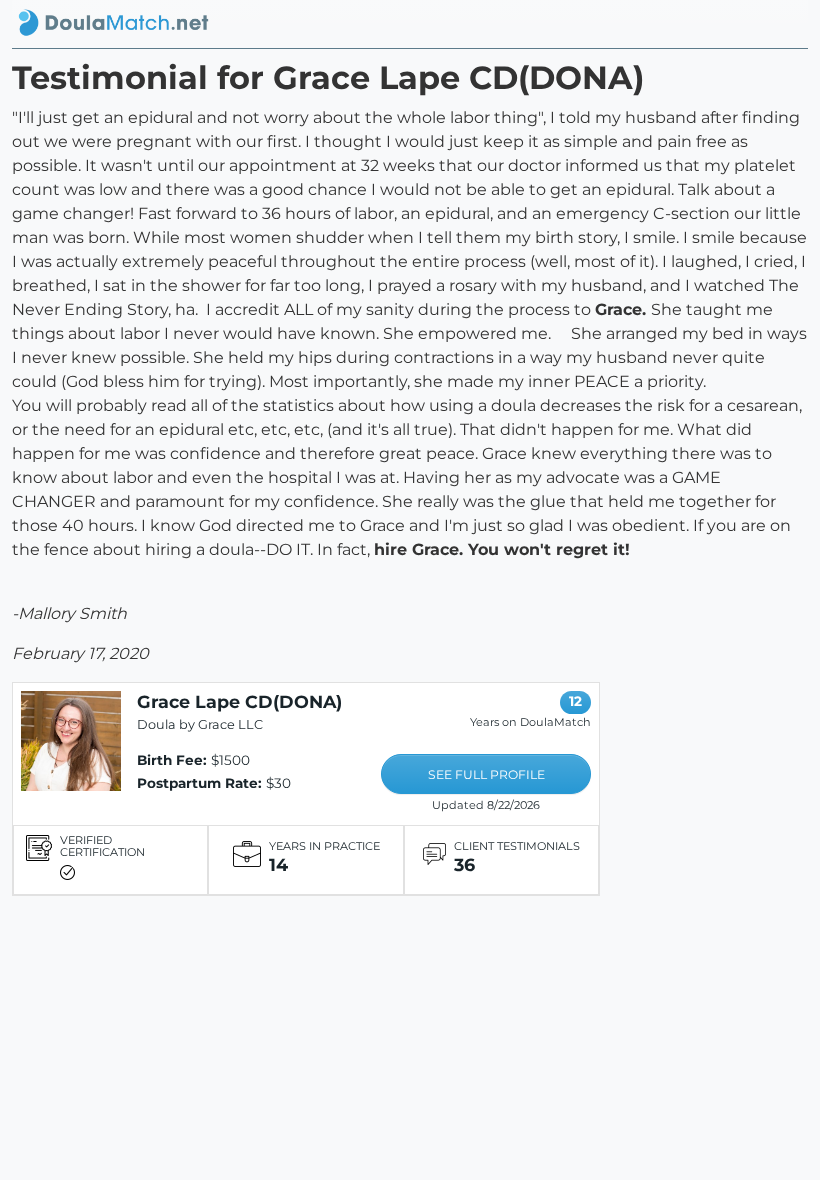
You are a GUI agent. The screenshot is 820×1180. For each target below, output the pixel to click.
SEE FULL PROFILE (486, 774)
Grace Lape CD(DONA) (239, 701)
